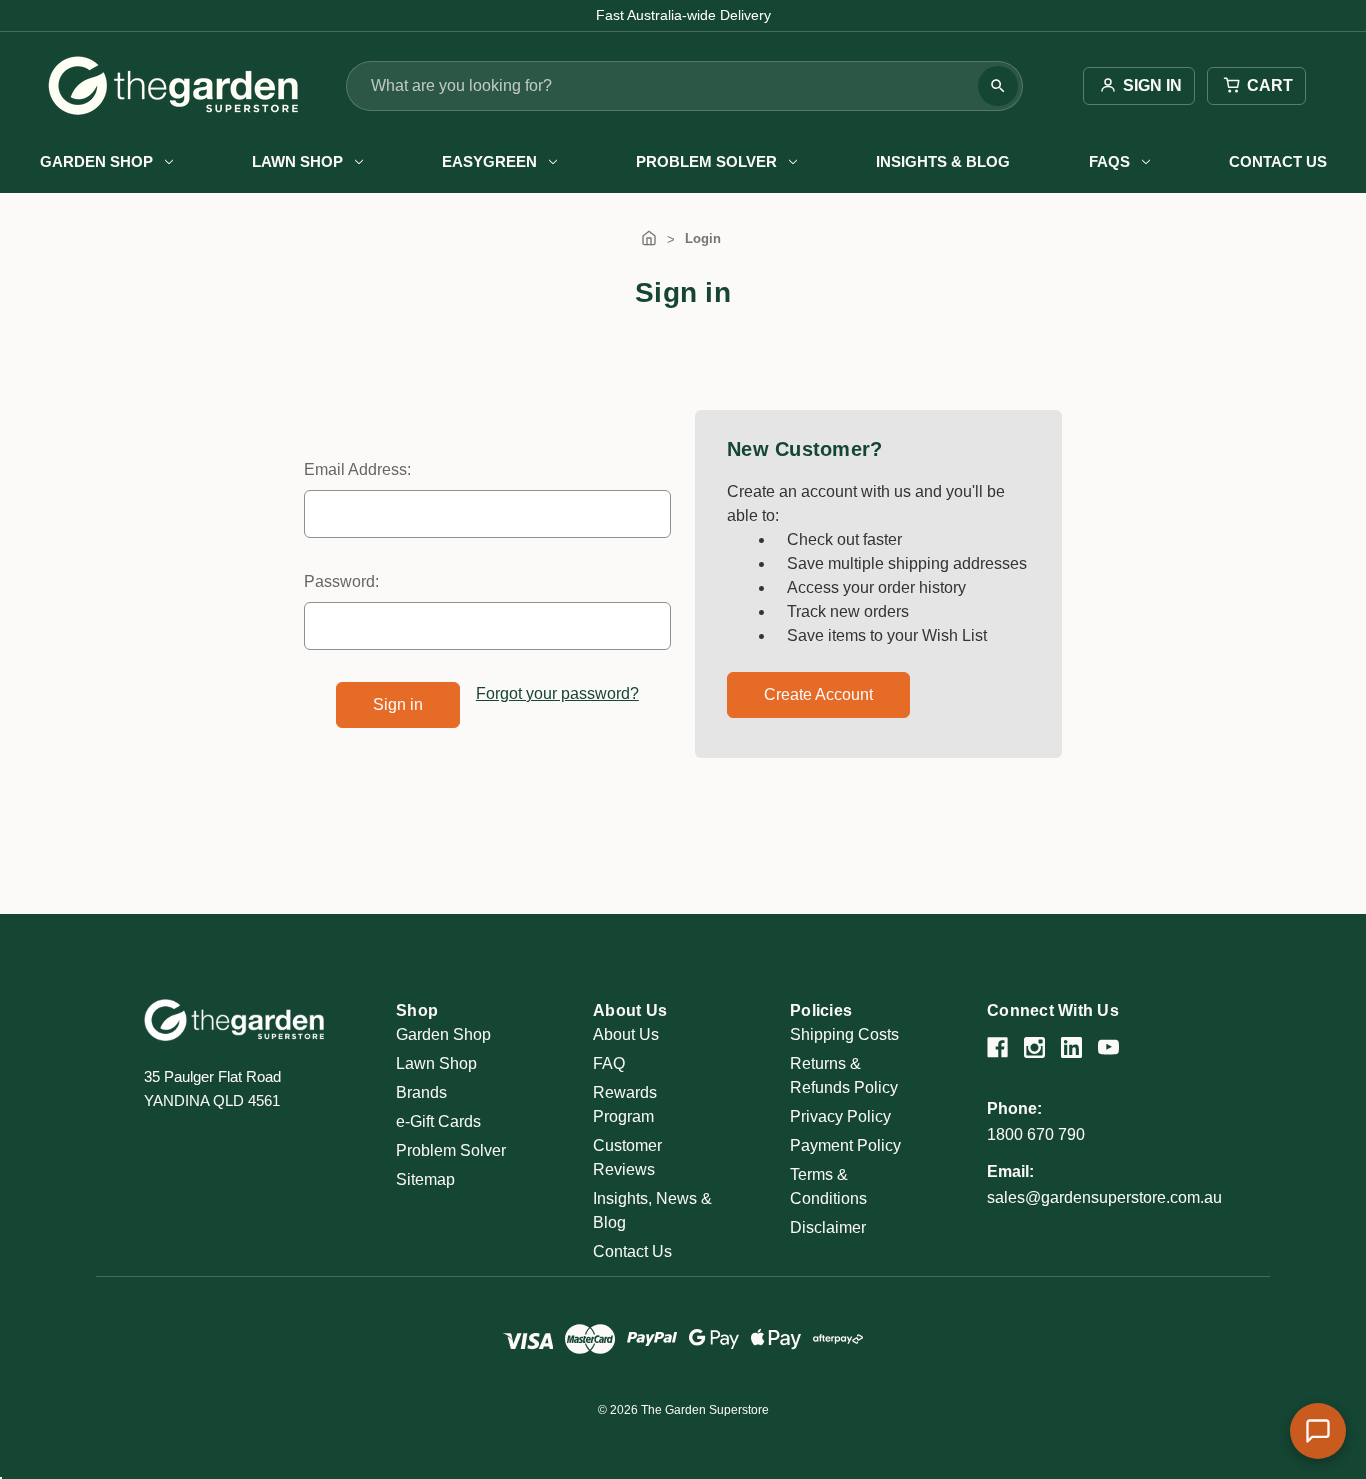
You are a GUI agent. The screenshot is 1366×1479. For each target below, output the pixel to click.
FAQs (1109, 161)
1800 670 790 (1036, 1134)
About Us (626, 1034)
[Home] (649, 238)
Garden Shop (96, 161)
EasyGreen (489, 161)
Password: (341, 581)
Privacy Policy (840, 1116)
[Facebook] (997, 1047)
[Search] (998, 86)
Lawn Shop (297, 161)
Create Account (818, 694)
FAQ (609, 1063)
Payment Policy (845, 1145)
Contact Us (1278, 161)
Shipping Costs (844, 1034)
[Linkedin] (1071, 1047)
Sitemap (425, 1179)
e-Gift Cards (438, 1121)
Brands (421, 1092)
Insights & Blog (943, 161)
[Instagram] (1034, 1047)
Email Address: (357, 469)
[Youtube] (1108, 1047)
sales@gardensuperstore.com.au (1104, 1197)
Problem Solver (706, 161)
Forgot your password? (557, 693)
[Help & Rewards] (1318, 1431)
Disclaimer (828, 1227)
